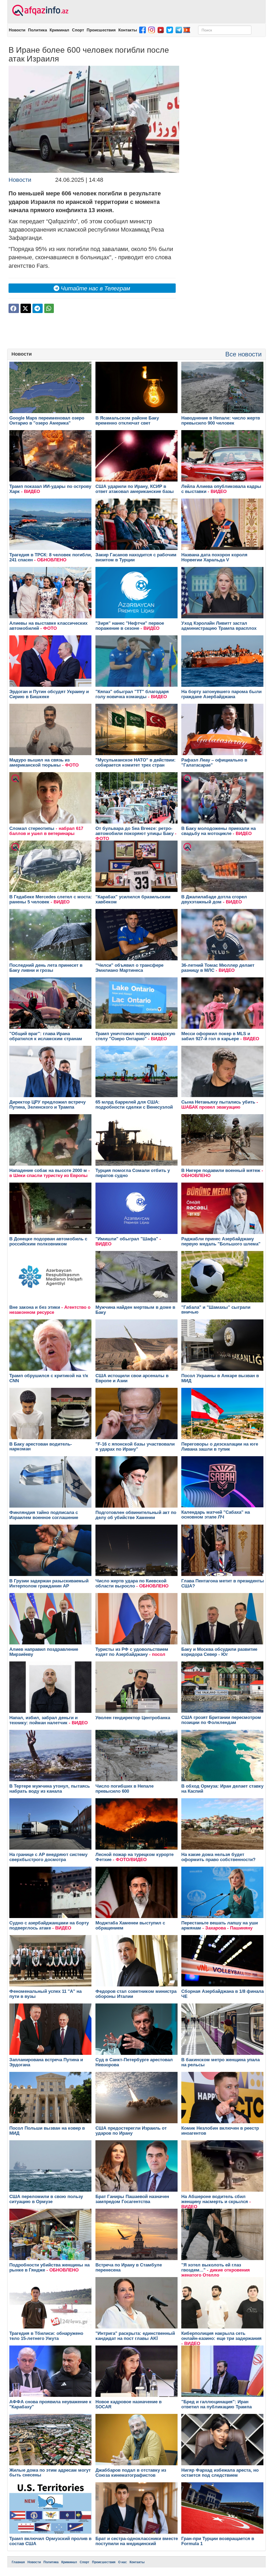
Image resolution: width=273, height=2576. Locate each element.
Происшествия (101, 30)
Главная (18, 2562)
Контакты (128, 30)
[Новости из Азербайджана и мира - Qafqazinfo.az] (40, 11)
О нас (123, 2562)
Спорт (78, 30)
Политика (37, 30)
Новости (17, 30)
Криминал (59, 30)
